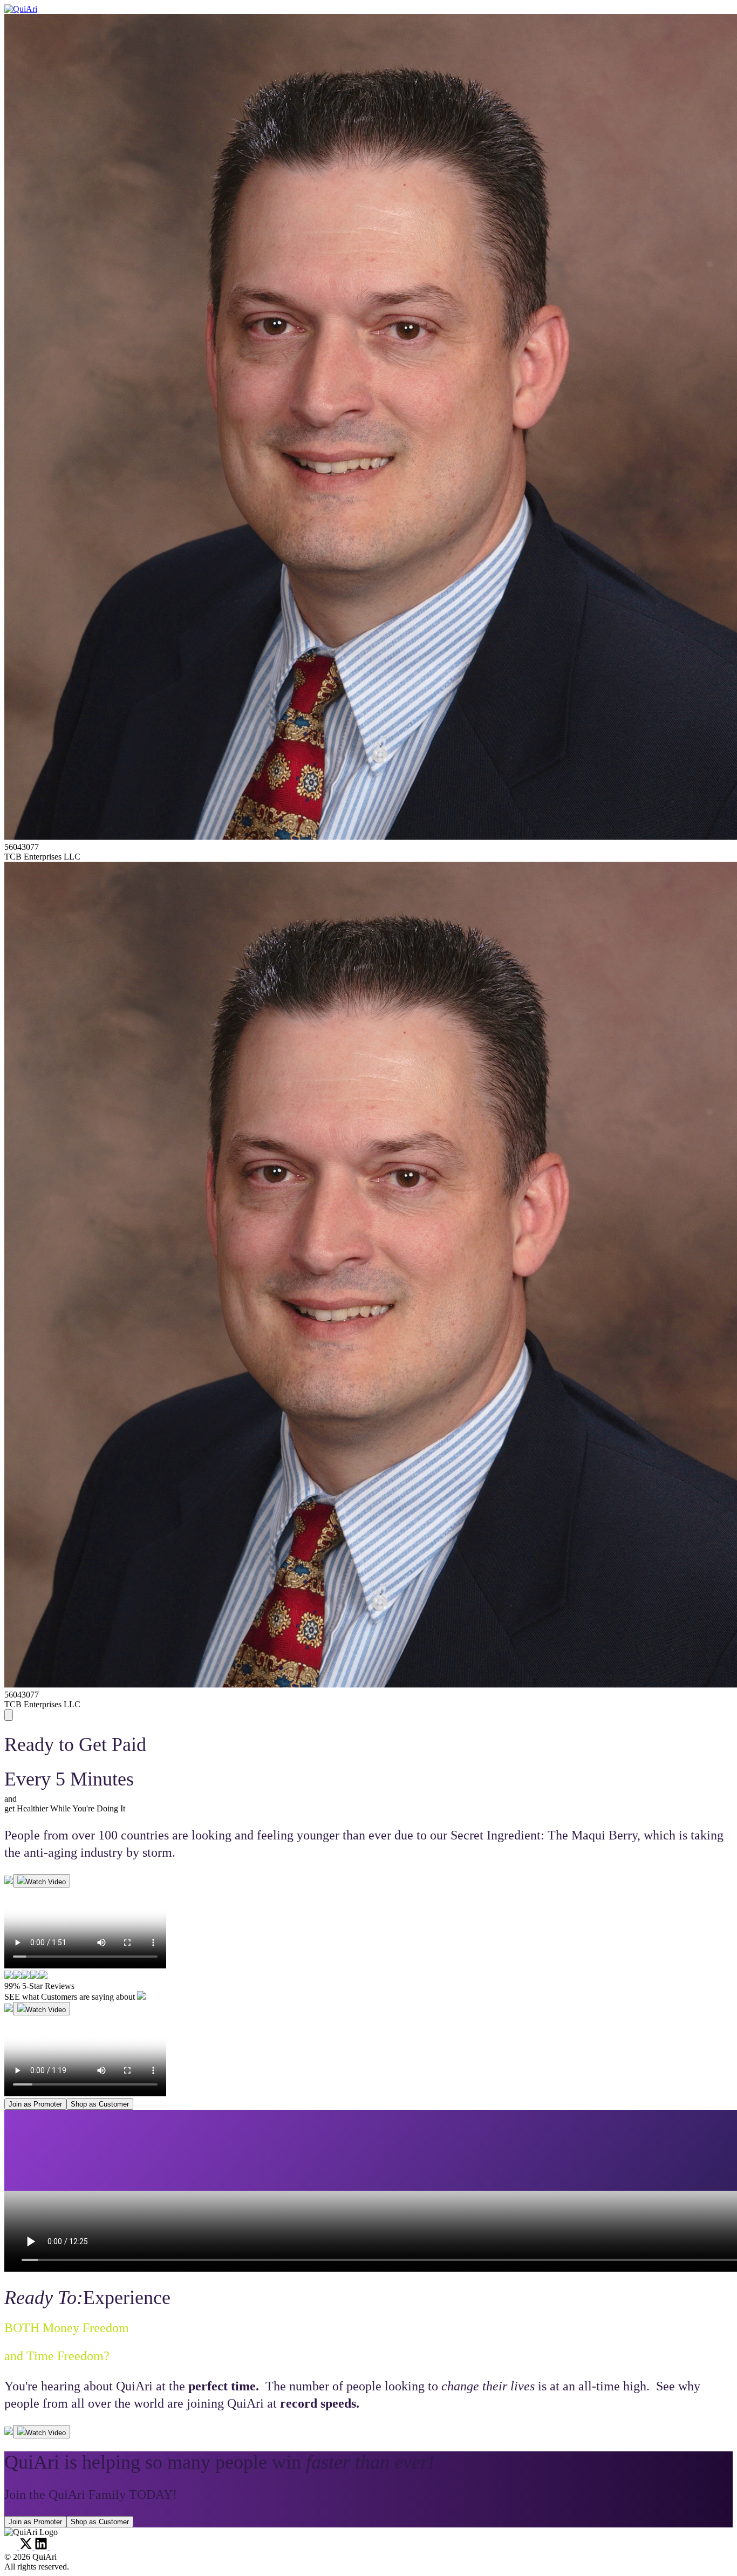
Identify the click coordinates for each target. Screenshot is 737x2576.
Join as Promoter (35, 2104)
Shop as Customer (100, 2104)
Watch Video (46, 1882)
